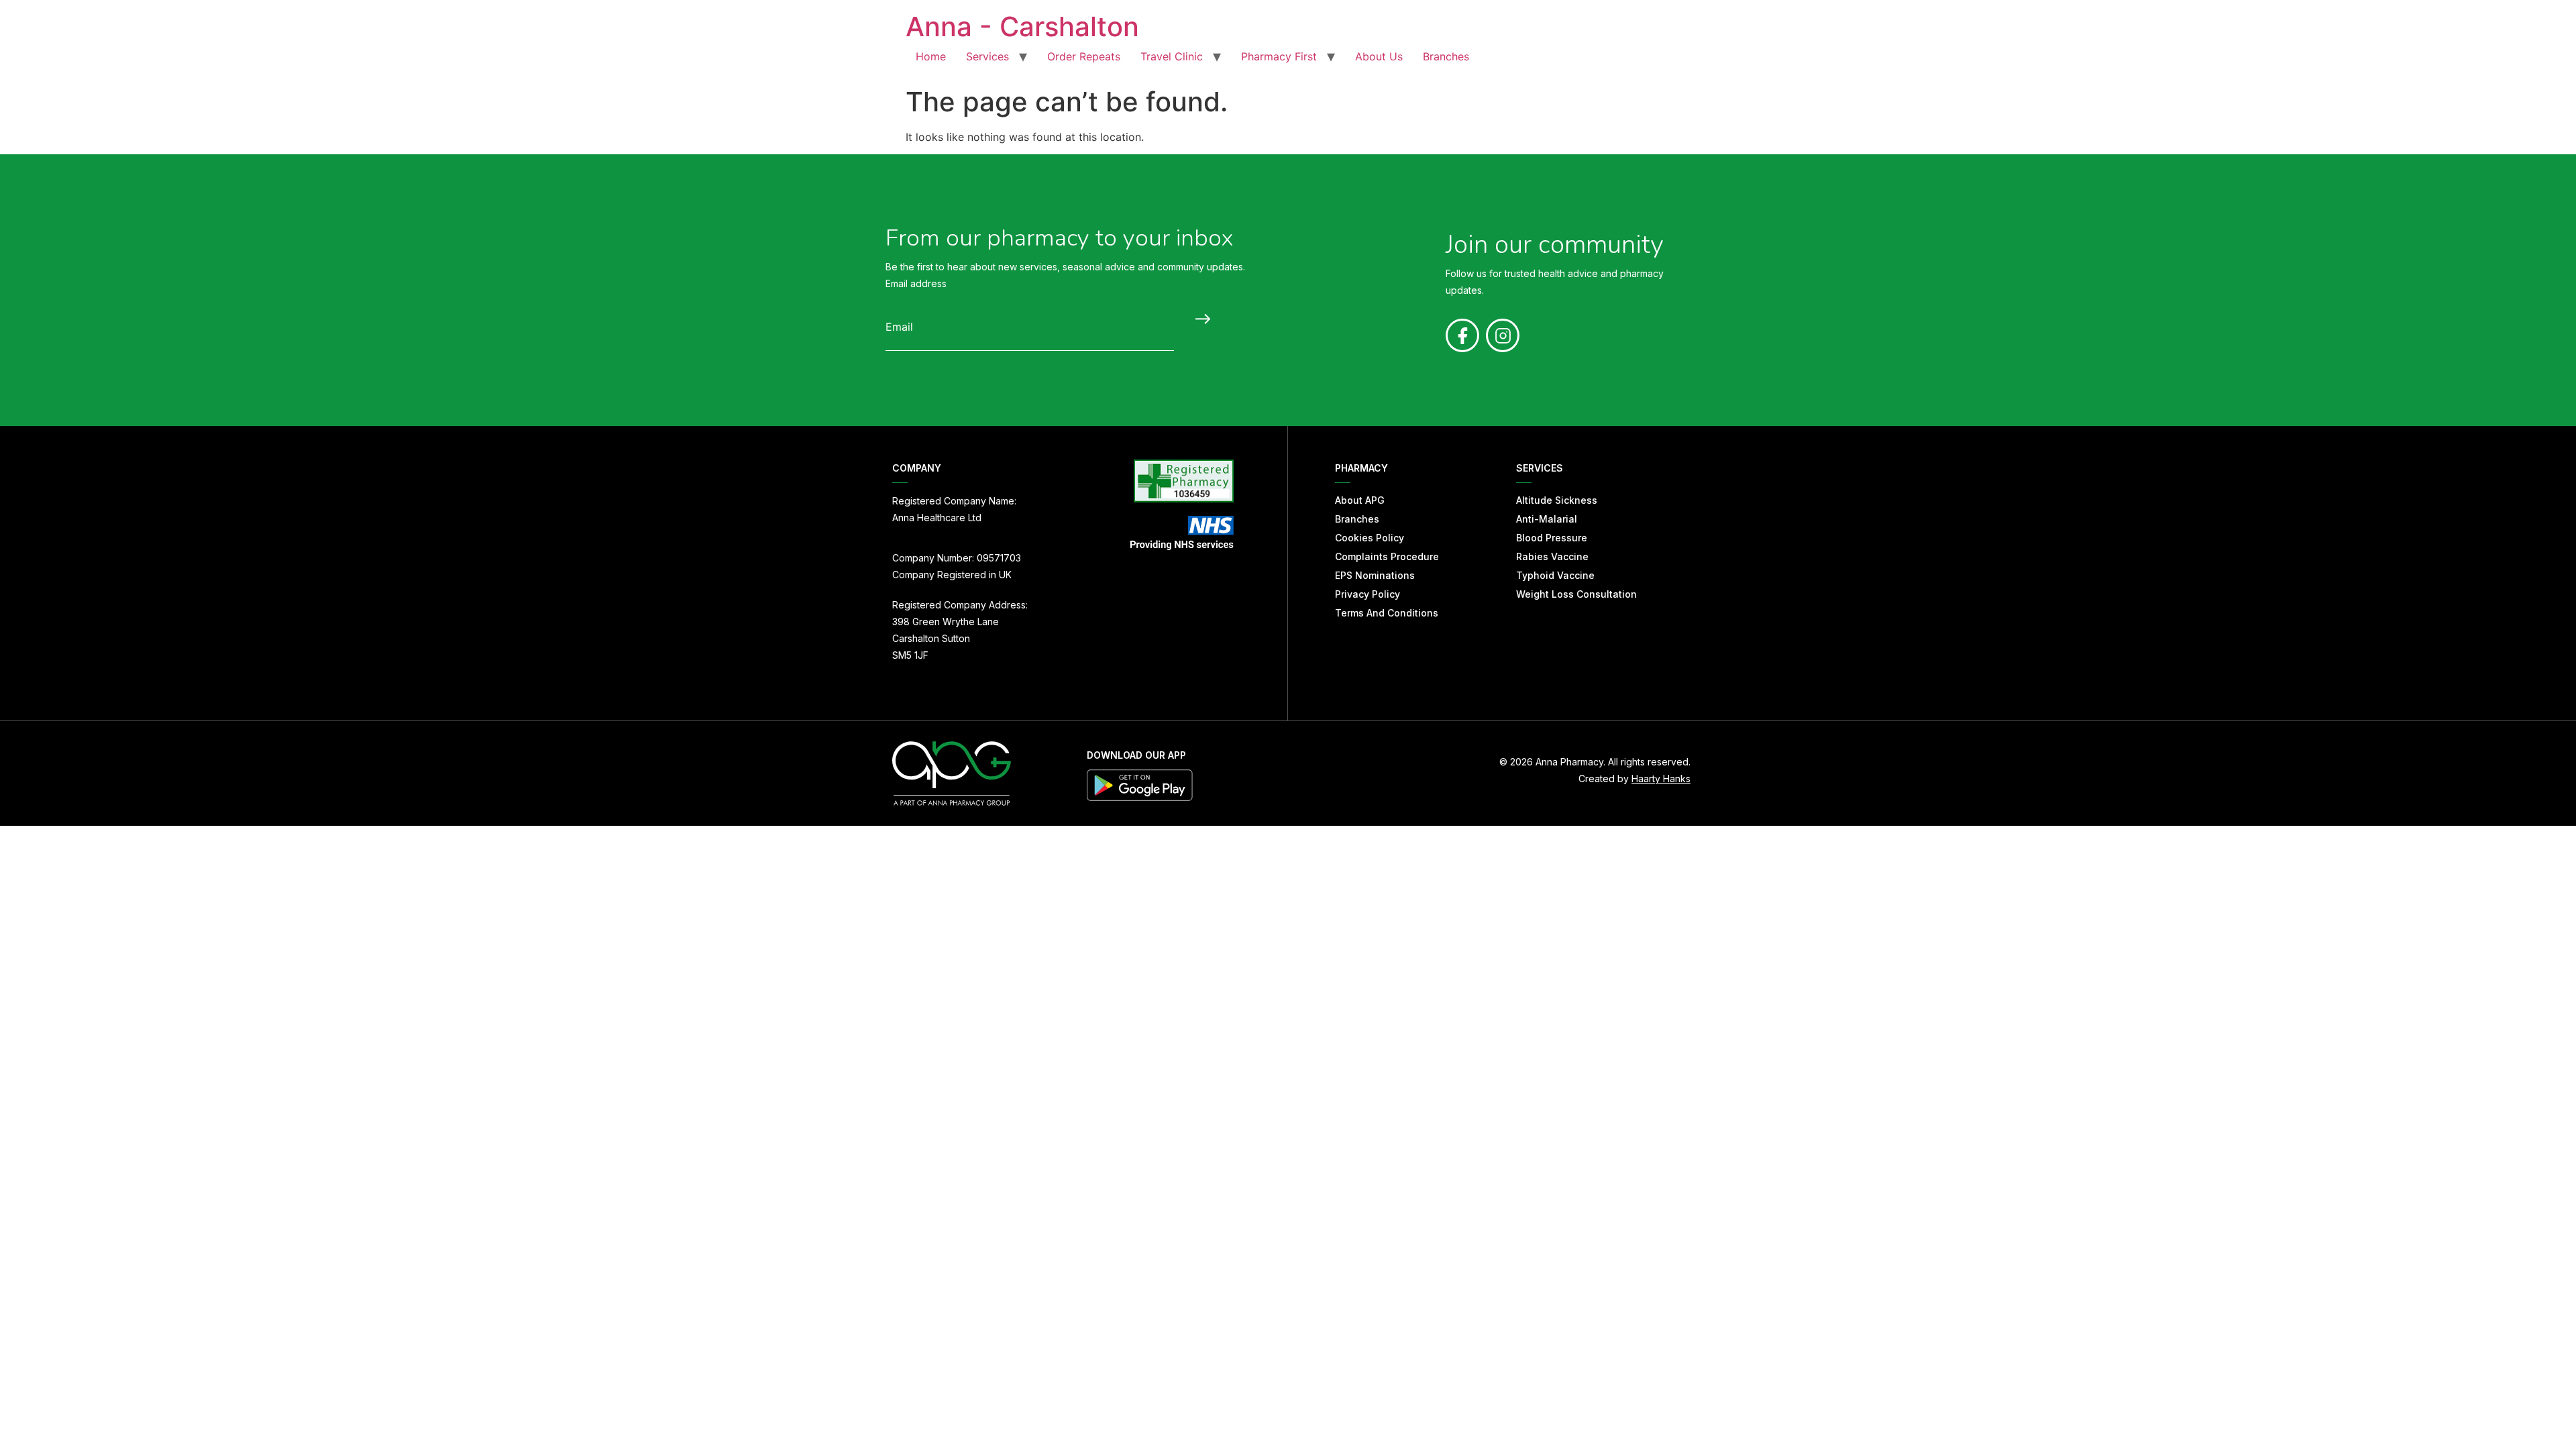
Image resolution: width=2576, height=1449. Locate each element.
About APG (1360, 500)
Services (987, 56)
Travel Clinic (1172, 56)
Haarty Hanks (1661, 779)
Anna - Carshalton (1022, 26)
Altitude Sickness (1557, 500)
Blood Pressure (1552, 538)
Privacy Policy (1367, 594)
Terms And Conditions (1387, 613)
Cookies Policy (1370, 538)
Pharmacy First (1279, 56)
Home (931, 56)
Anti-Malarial (1547, 519)
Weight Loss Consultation (1576, 594)
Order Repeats (1084, 56)
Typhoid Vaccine (1555, 575)
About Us (1379, 56)
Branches (1446, 56)
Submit (1199, 319)
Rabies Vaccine (1552, 556)
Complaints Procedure (1387, 556)
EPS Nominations (1375, 575)
